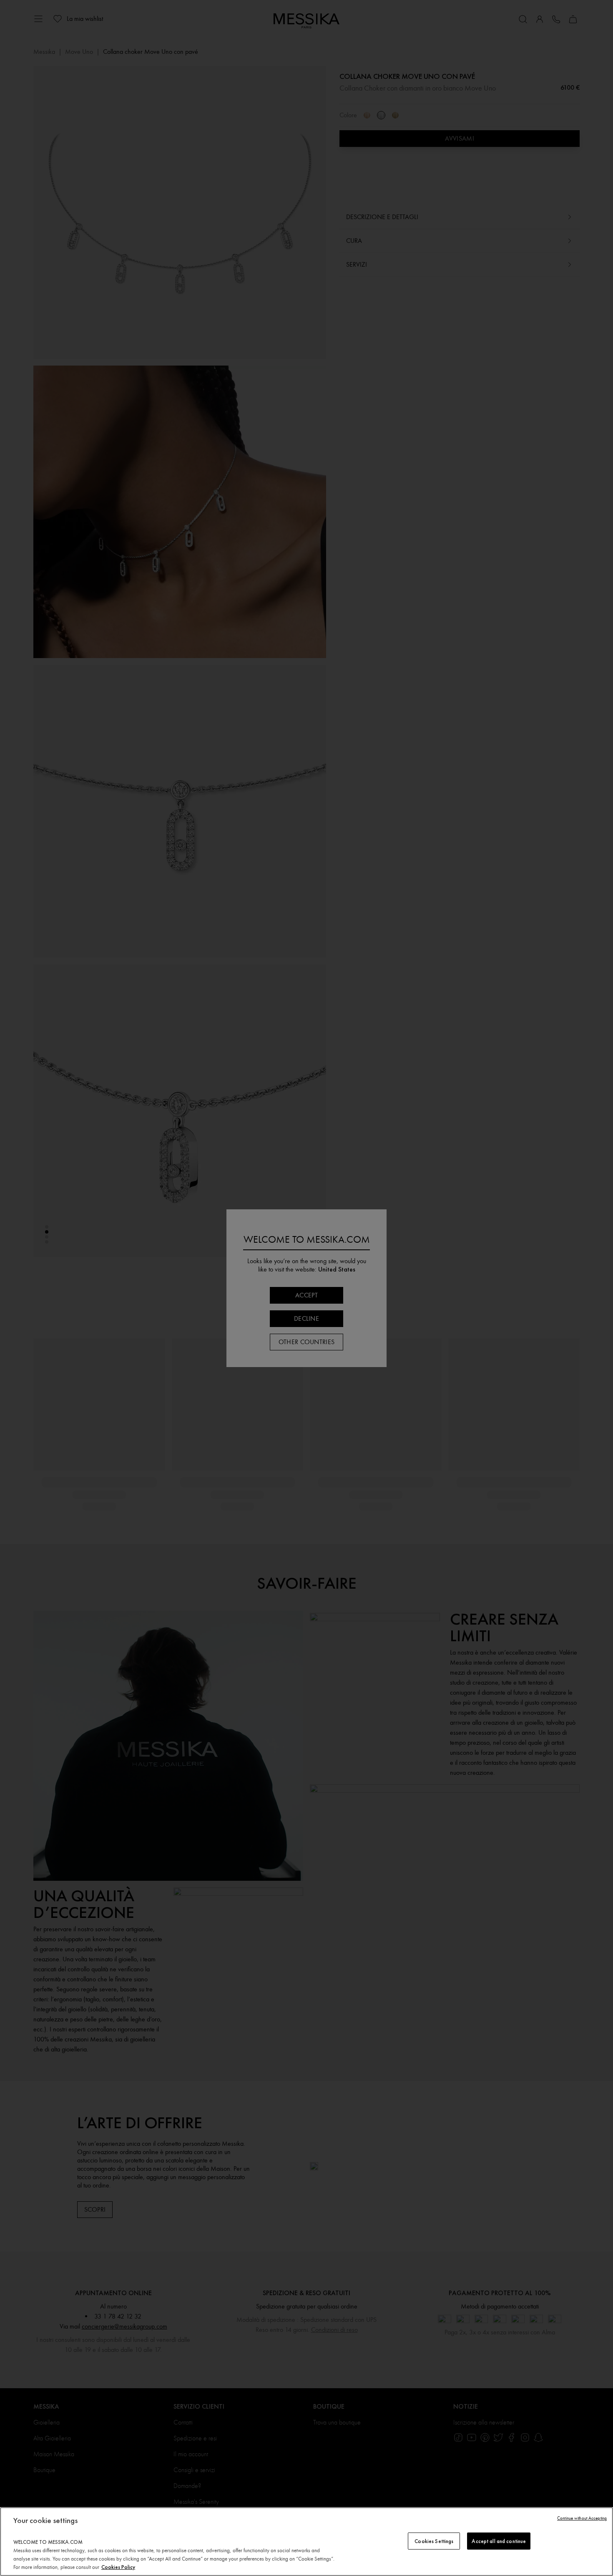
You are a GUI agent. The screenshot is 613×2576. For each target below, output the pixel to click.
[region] (306, 2542)
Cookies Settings (434, 2541)
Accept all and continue (499, 2541)
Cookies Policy (118, 2567)
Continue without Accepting (582, 2518)
